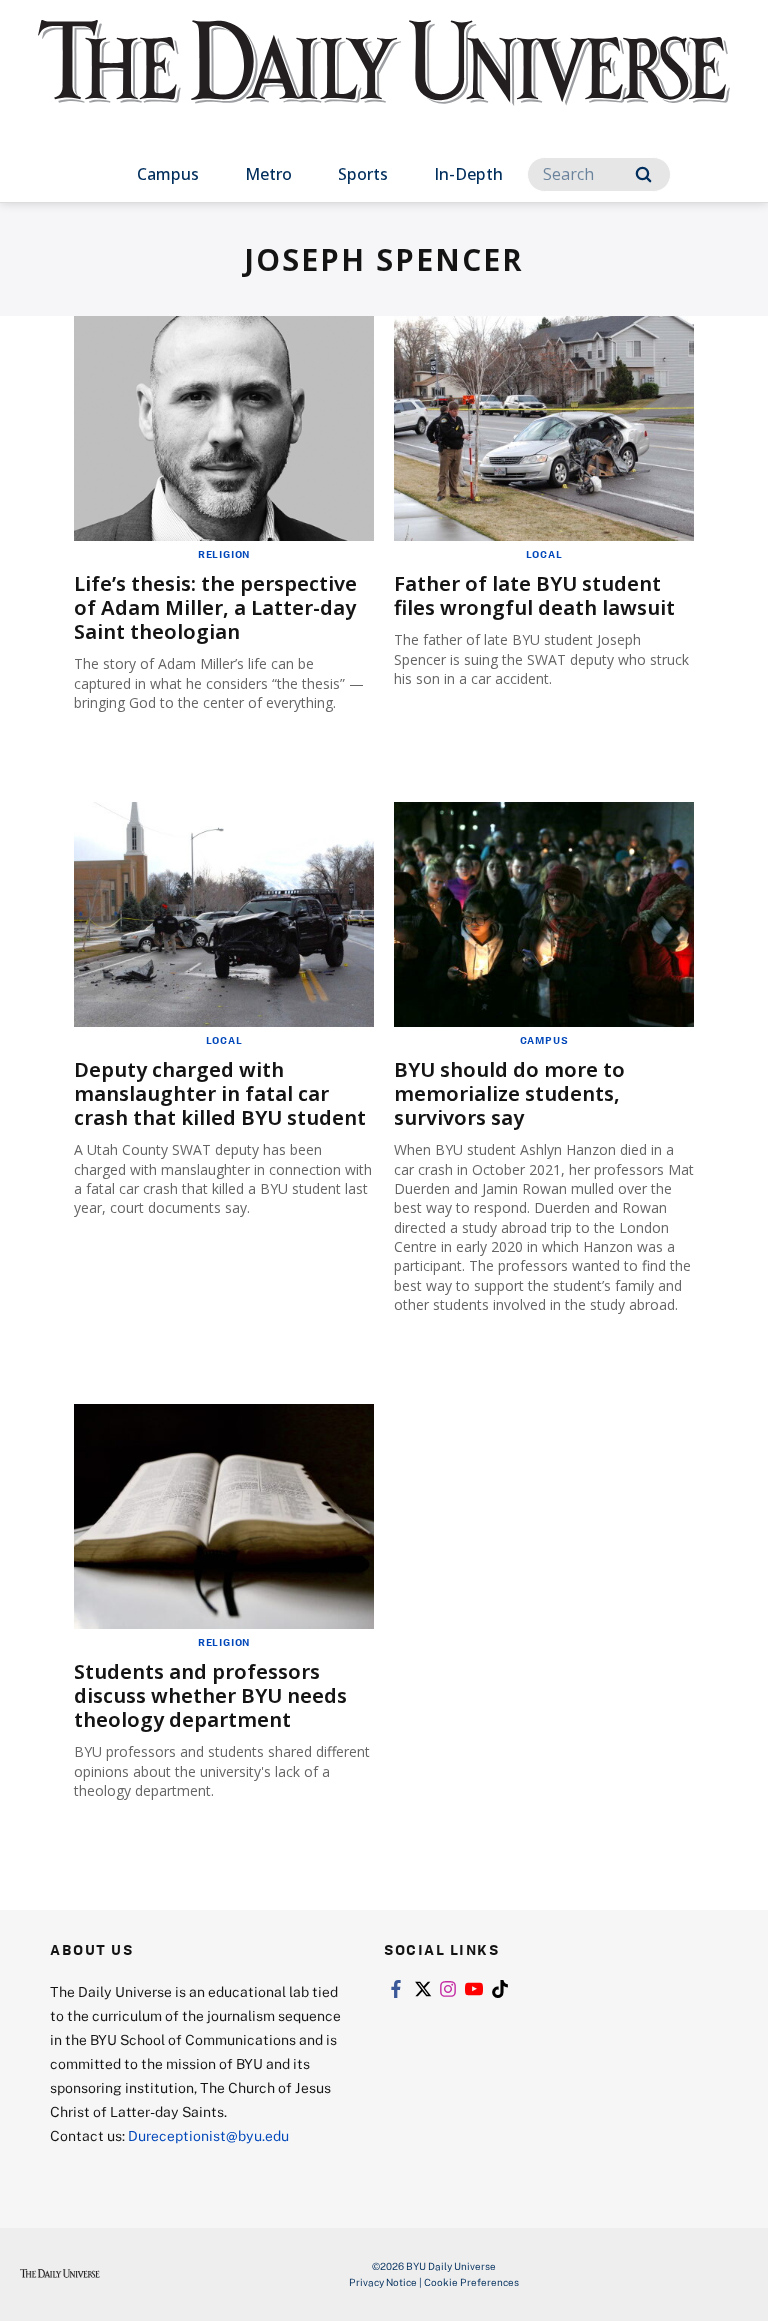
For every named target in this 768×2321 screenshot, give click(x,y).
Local (544, 554)
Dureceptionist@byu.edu (208, 2135)
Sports (363, 174)
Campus (168, 174)
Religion (224, 554)
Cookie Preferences (471, 2282)
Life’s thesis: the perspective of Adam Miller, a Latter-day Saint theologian (215, 607)
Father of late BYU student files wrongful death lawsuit (534, 595)
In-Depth (468, 174)
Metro (268, 174)
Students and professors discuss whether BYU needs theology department (210, 1695)
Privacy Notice (383, 2282)
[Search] (643, 174)
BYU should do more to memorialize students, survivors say (509, 1093)
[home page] (383, 80)
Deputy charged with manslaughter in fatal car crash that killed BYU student (220, 1093)
